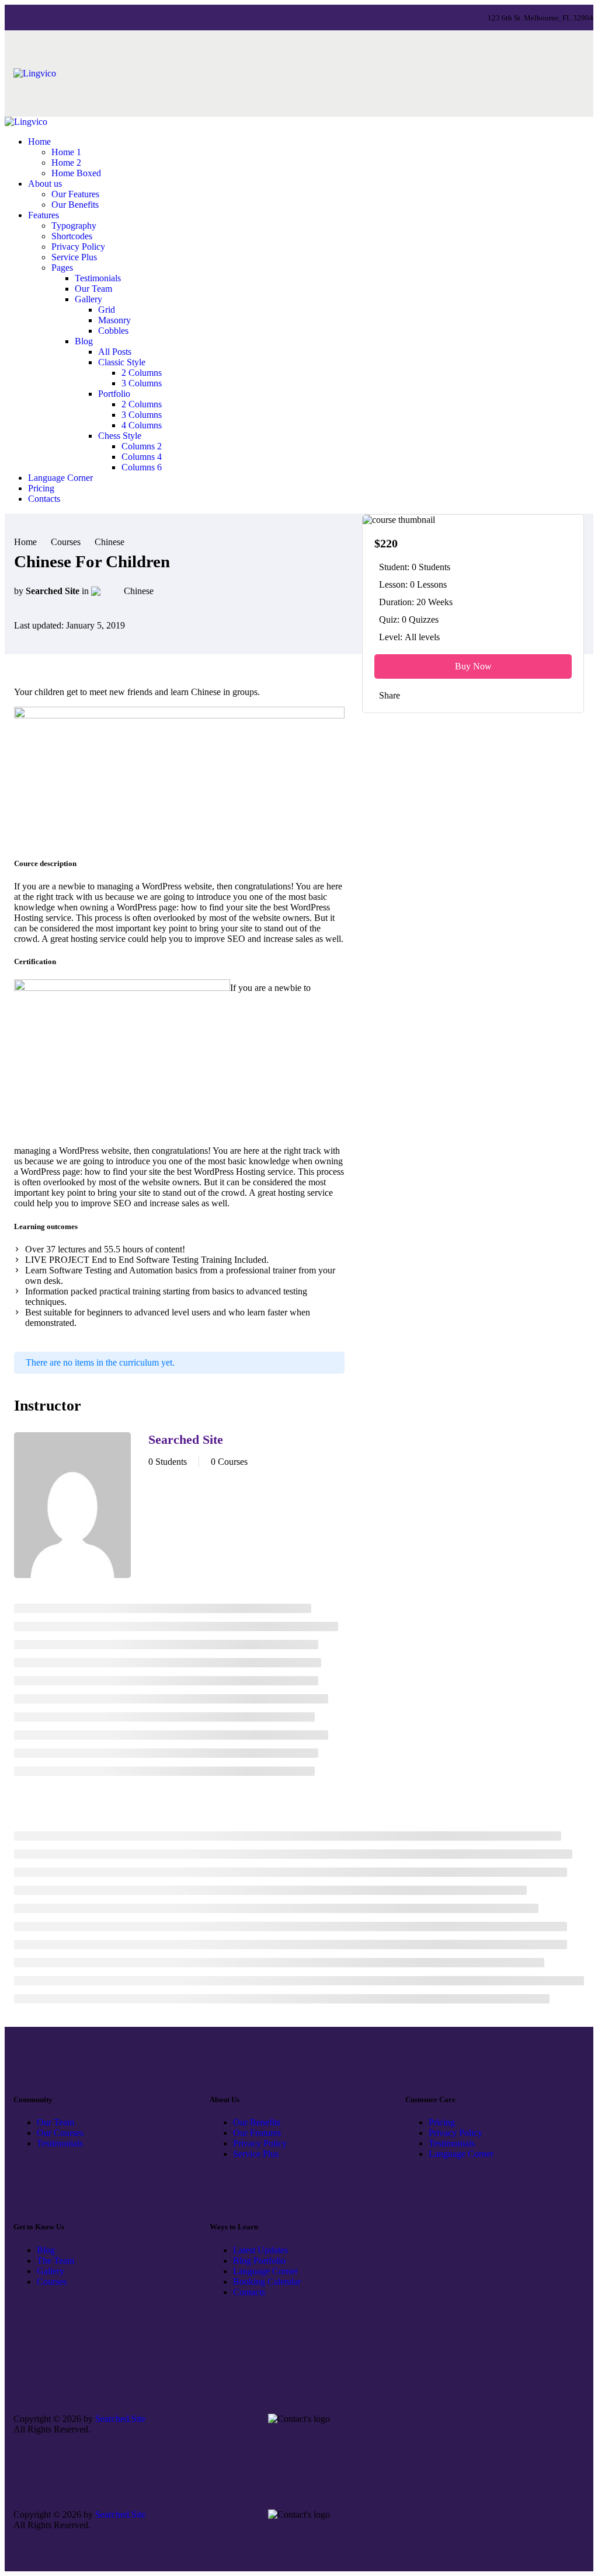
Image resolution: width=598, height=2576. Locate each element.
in (85, 591)
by (19, 591)
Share (390, 695)
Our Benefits (257, 2122)
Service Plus (256, 2154)
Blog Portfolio (259, 2261)
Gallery (51, 2271)
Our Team (55, 2122)
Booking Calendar (267, 2282)
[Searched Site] (72, 1506)
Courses (52, 2282)
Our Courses (60, 2133)
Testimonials (60, 2143)
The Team (55, 2261)
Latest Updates (260, 2250)
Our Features (257, 2133)
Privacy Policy (260, 2143)
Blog (46, 2250)
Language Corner (461, 2154)
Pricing (442, 2122)
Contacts (249, 2292)
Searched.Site (120, 2419)
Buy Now (473, 666)
